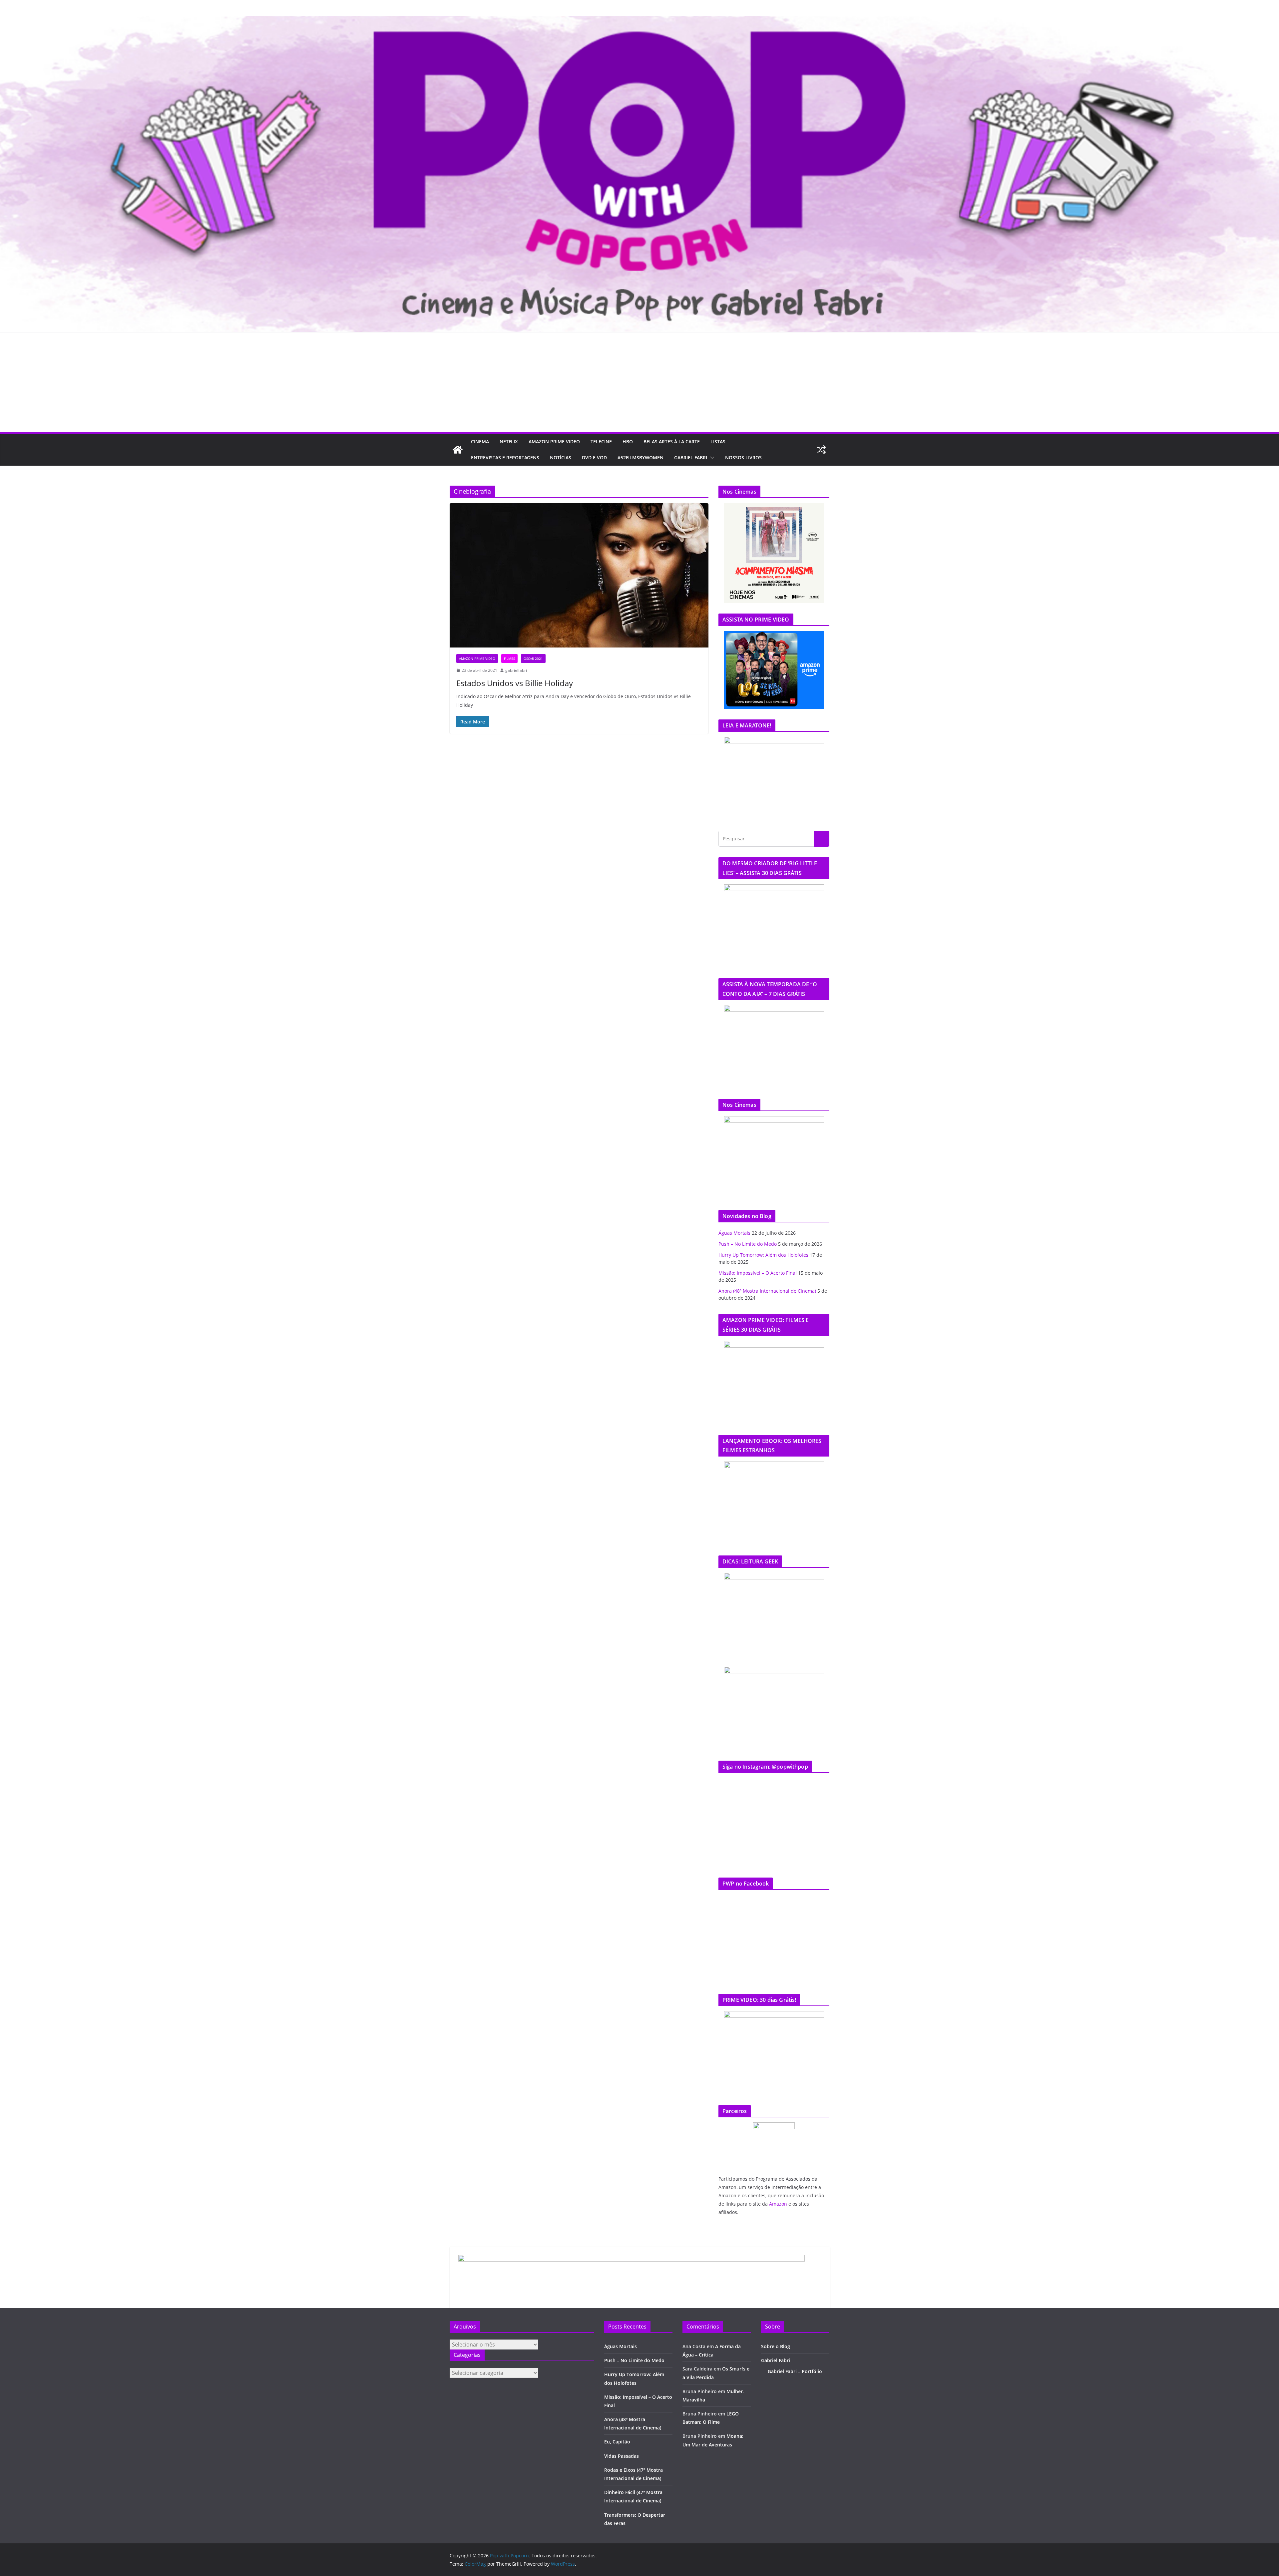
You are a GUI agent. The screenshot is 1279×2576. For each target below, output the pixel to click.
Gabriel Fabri (691, 457)
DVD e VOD (594, 457)
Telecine (601, 441)
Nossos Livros (743, 457)
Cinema (480, 441)
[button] (711, 458)
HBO (628, 441)
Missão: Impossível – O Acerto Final (758, 1273)
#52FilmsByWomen (640, 457)
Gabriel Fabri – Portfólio (795, 2371)
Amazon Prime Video (554, 441)
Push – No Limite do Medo (748, 1244)
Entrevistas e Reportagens (505, 457)
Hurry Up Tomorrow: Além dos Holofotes (763, 1255)
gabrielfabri (516, 670)
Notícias (561, 457)
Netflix (509, 441)
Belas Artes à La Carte (672, 441)
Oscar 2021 (533, 658)
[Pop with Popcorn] (639, 21)
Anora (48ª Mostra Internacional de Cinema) (767, 1291)
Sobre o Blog (776, 2346)
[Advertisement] (639, 382)
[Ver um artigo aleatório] (821, 450)
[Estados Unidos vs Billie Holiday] (579, 575)
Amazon (778, 2204)
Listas (718, 441)
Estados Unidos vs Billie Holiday (515, 683)
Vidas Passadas (622, 2456)
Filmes (509, 658)
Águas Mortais (734, 1233)
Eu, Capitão (617, 2442)
